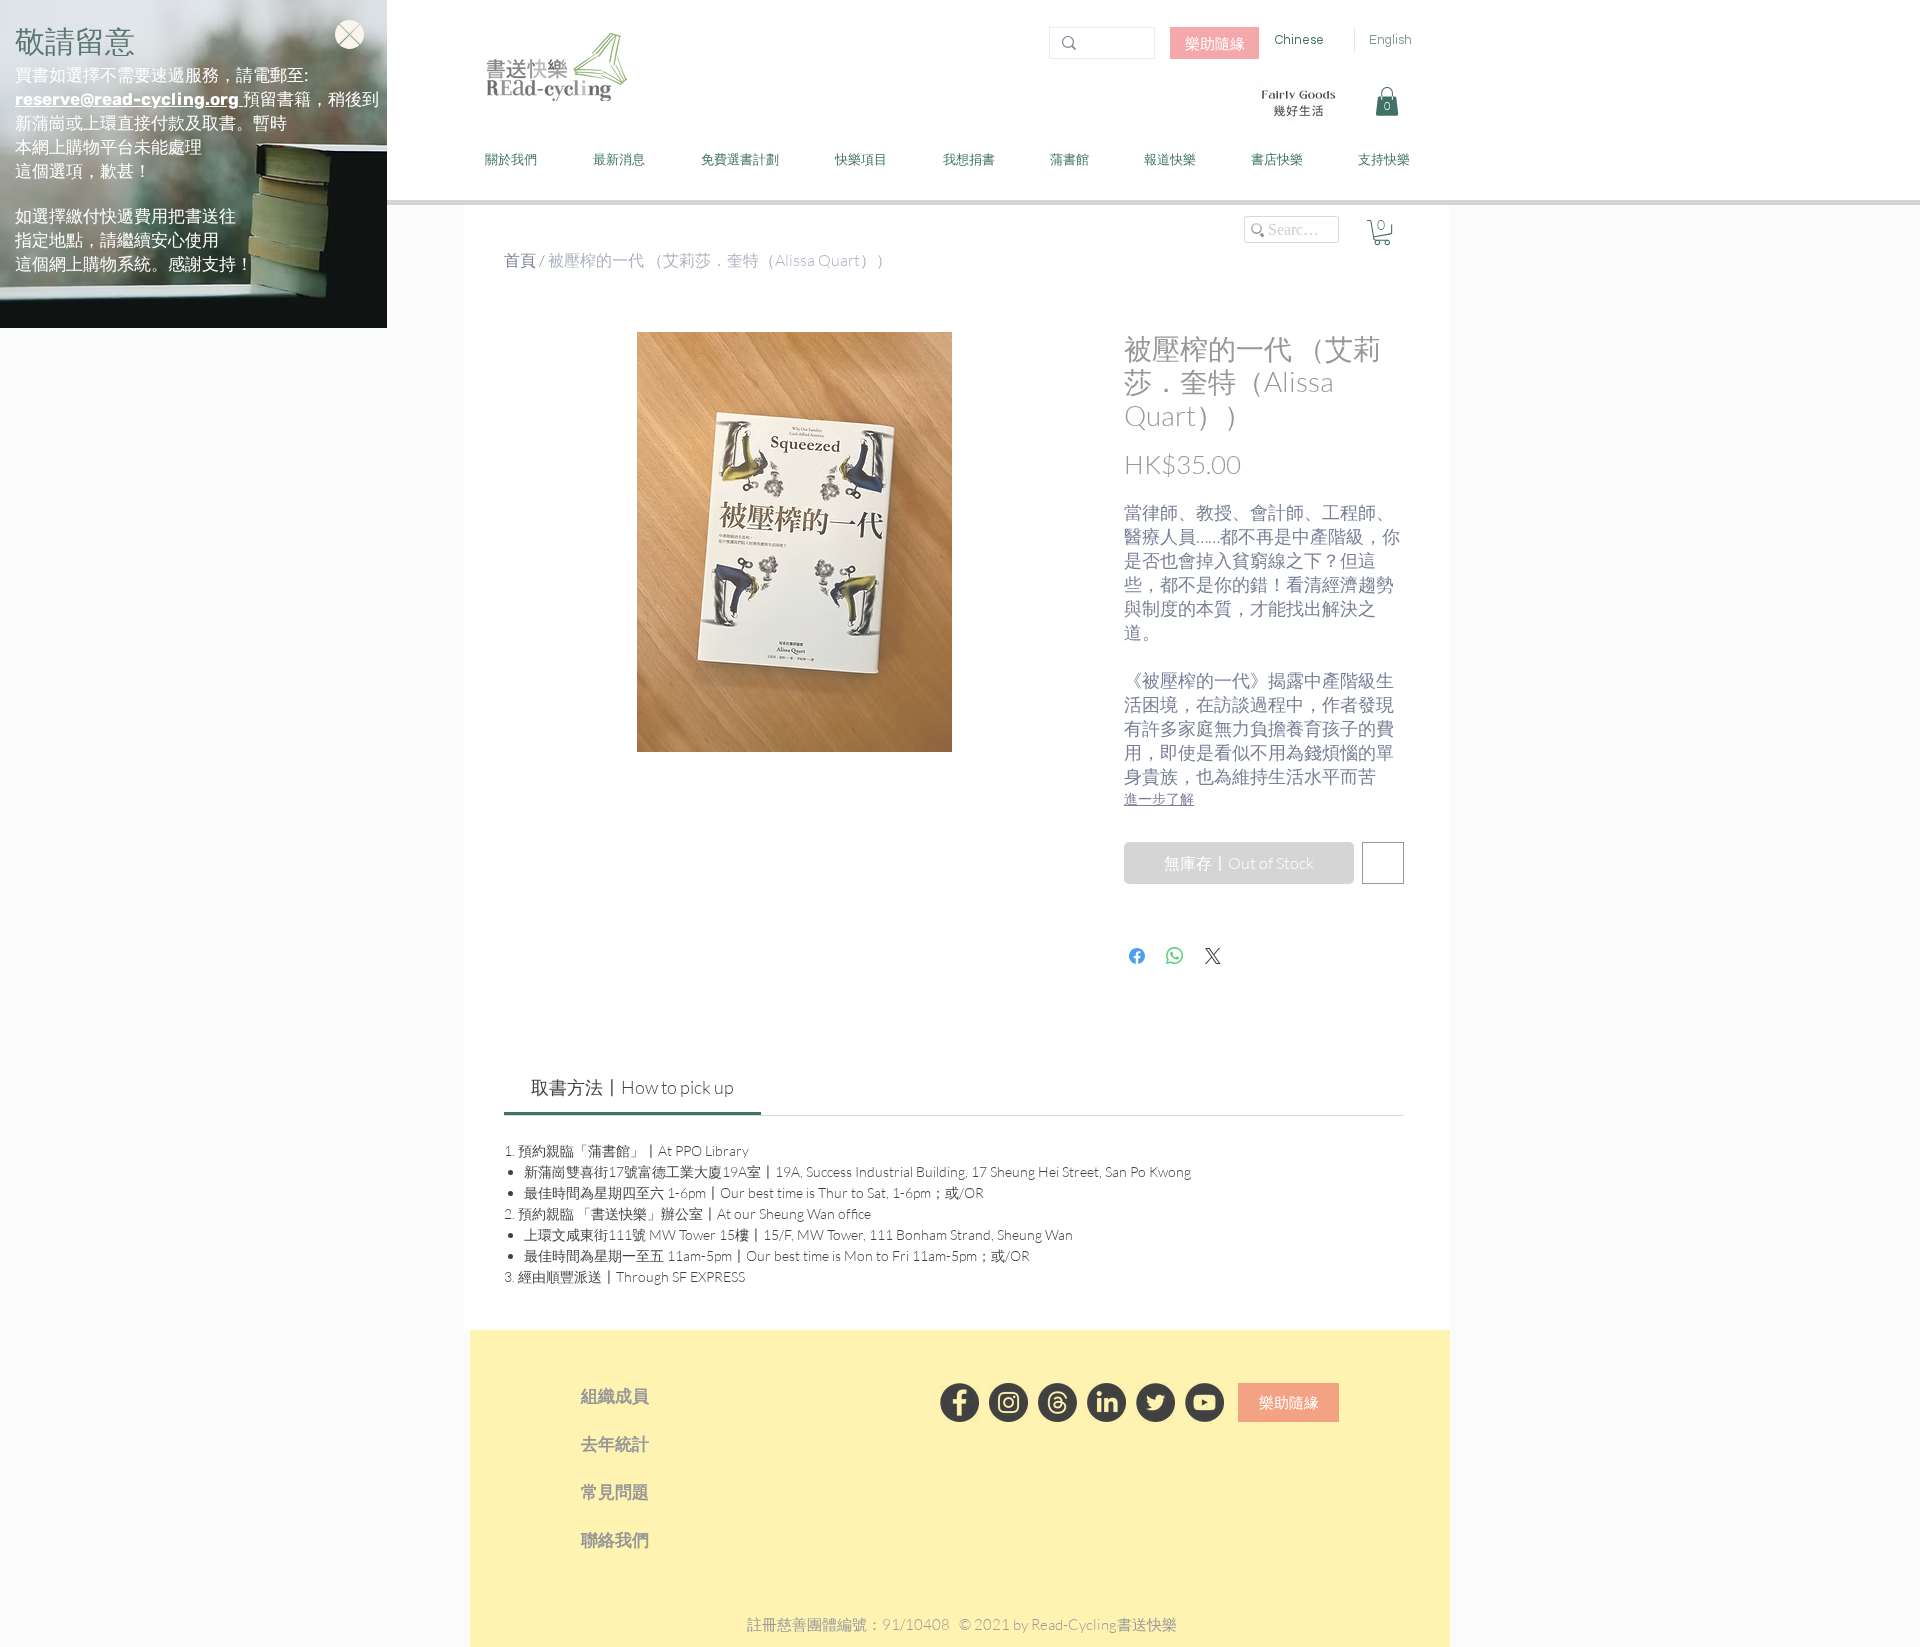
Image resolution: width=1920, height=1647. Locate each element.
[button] (349, 34)
